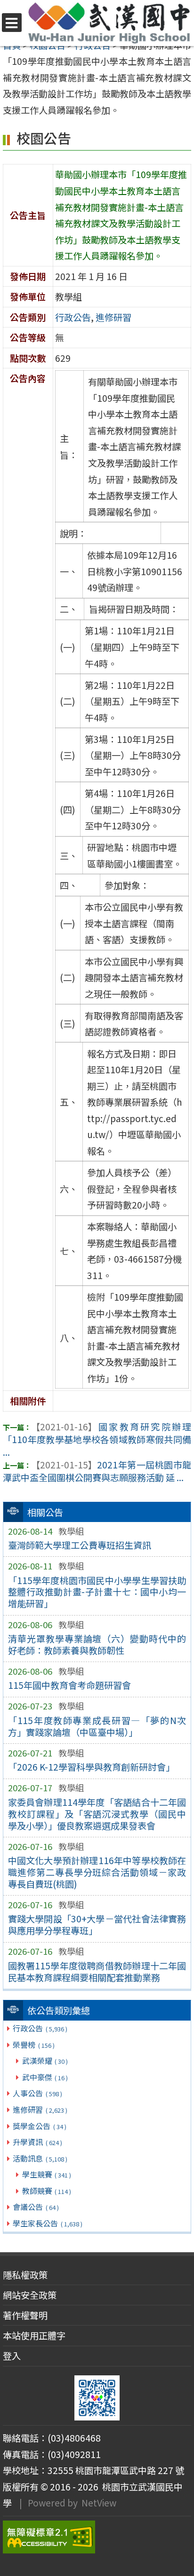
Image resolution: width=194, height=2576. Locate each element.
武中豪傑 (45, 2077)
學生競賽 (47, 2174)
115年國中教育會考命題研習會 (69, 1685)
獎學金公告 (39, 2126)
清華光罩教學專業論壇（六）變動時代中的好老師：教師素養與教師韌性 (97, 1644)
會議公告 (36, 2207)
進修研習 (40, 2109)
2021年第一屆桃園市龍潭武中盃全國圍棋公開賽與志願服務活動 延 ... (97, 1471)
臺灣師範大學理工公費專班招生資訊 (80, 1545)
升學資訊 (37, 2142)
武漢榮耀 (45, 2061)
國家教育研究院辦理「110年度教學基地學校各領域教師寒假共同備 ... (97, 1439)
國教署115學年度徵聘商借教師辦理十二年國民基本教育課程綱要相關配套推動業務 (97, 1971)
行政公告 (40, 2028)
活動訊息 (40, 2158)
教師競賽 (47, 2191)
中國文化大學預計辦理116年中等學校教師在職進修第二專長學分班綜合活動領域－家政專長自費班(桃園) (97, 1872)
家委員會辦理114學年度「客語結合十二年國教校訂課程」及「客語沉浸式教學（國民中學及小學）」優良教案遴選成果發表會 (97, 1814)
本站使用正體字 (34, 2335)
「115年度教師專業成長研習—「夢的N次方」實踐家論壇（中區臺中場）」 (97, 1726)
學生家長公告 (47, 2223)
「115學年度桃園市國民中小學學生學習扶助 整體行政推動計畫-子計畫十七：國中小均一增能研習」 (97, 1592)
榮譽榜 (33, 2045)
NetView (99, 2503)
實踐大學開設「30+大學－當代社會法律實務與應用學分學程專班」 (97, 1924)
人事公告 (37, 2093)
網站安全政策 (30, 2295)
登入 (12, 2356)
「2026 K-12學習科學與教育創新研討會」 (91, 1767)
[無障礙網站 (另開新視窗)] (97, 2537)
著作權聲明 (25, 2315)
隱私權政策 (25, 2275)
